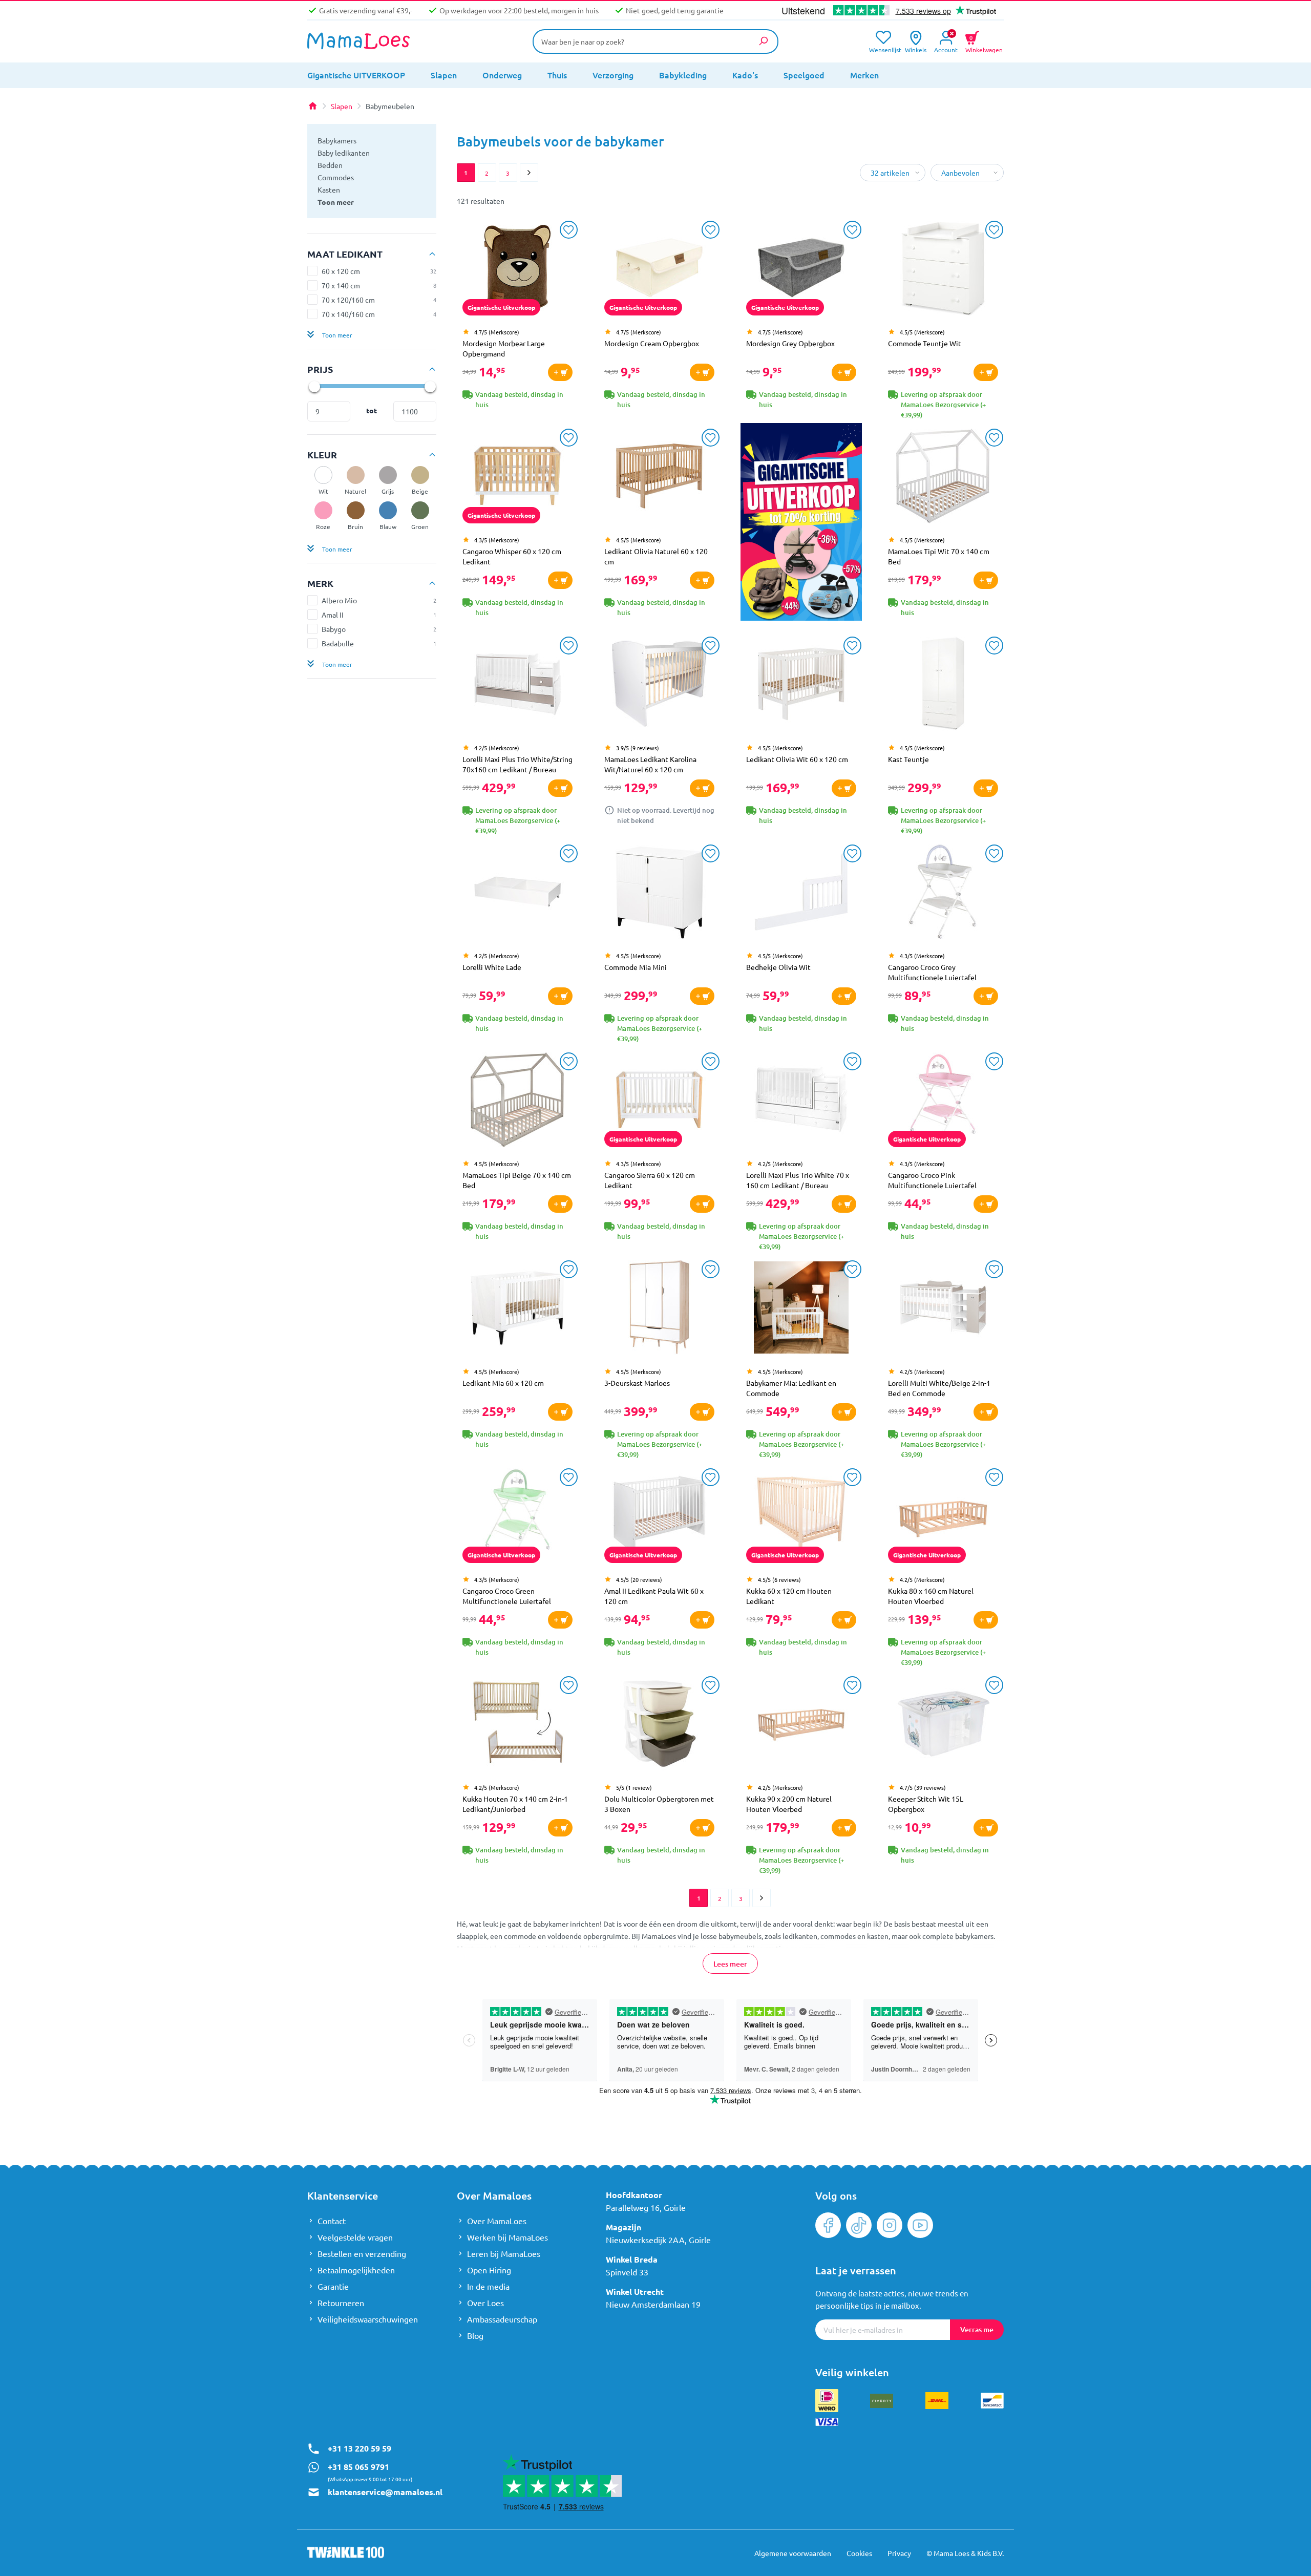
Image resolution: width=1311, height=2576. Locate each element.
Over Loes (485, 2303)
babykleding (683, 75)
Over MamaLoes (497, 2221)
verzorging (613, 75)
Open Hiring (489, 2270)
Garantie (333, 2286)
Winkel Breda (632, 2259)
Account (946, 49)
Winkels (916, 49)
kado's (745, 75)
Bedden (330, 165)
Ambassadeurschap (502, 2319)
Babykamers (337, 140)
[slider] (314, 386)
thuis (557, 75)
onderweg (502, 75)
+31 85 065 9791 (358, 2467)
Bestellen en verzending (362, 2253)
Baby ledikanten (344, 153)
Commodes (336, 177)
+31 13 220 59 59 (360, 2448)
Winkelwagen (984, 43)
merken (864, 75)
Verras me (977, 2329)
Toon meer (336, 202)
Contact (332, 2221)
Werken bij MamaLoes (508, 2237)
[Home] (312, 106)
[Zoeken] (763, 41)
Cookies (859, 2553)
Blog (475, 2335)
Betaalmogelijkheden (356, 2270)
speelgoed (804, 75)
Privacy (899, 2553)
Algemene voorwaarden (793, 2553)
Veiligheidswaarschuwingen (368, 2319)
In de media (488, 2286)
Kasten (329, 189)
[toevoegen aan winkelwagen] (560, 372)
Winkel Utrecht (635, 2292)
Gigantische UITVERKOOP (356, 75)
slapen (444, 75)
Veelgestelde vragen (355, 2237)
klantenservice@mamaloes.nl (385, 2492)
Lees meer (730, 1964)
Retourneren (341, 2303)
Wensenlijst (883, 49)
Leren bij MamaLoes (504, 2253)
